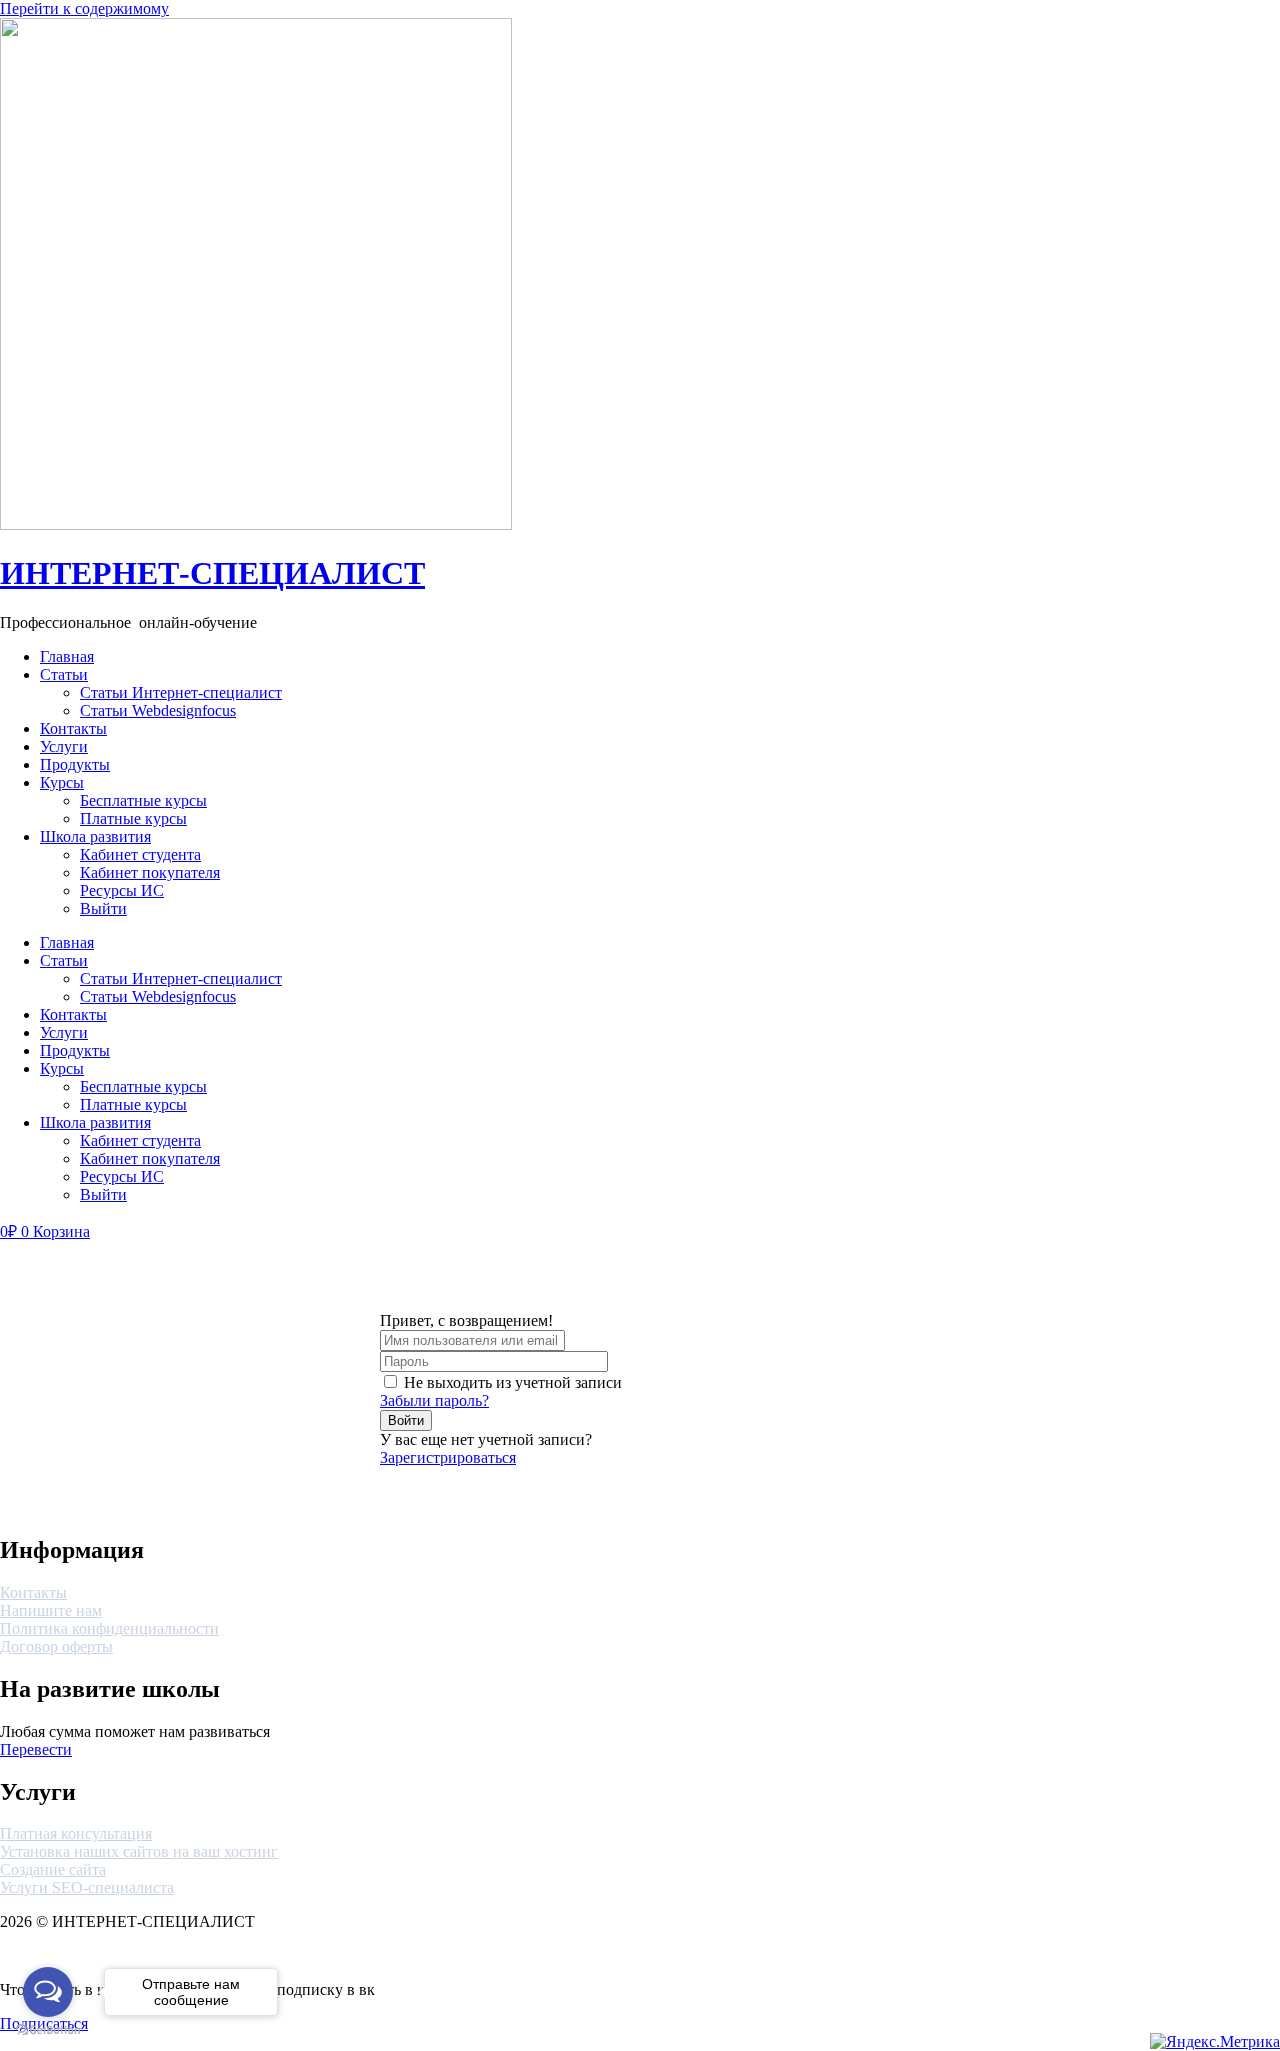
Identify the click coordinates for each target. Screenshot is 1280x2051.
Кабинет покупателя (150, 872)
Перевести (36, 1749)
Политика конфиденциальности (109, 1628)
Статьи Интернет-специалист (181, 692)
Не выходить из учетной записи (513, 1382)
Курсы (62, 782)
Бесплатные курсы (143, 800)
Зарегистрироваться (448, 1457)
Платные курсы (133, 818)
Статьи (64, 674)
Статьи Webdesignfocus (158, 710)
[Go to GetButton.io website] (48, 2030)
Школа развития (95, 836)
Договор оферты (56, 1646)
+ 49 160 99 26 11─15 (1135, 656)
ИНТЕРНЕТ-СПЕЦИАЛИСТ (212, 573)
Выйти (103, 908)
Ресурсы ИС (122, 890)
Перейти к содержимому (84, 8)
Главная (67, 656)
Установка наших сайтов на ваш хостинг (139, 1851)
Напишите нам (51, 1610)
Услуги (64, 746)
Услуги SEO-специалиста (87, 1887)
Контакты (73, 728)
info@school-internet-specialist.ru (1174, 674)
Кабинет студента (140, 854)
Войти (406, 1420)
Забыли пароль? (434, 1400)
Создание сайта (53, 1869)
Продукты (75, 764)
